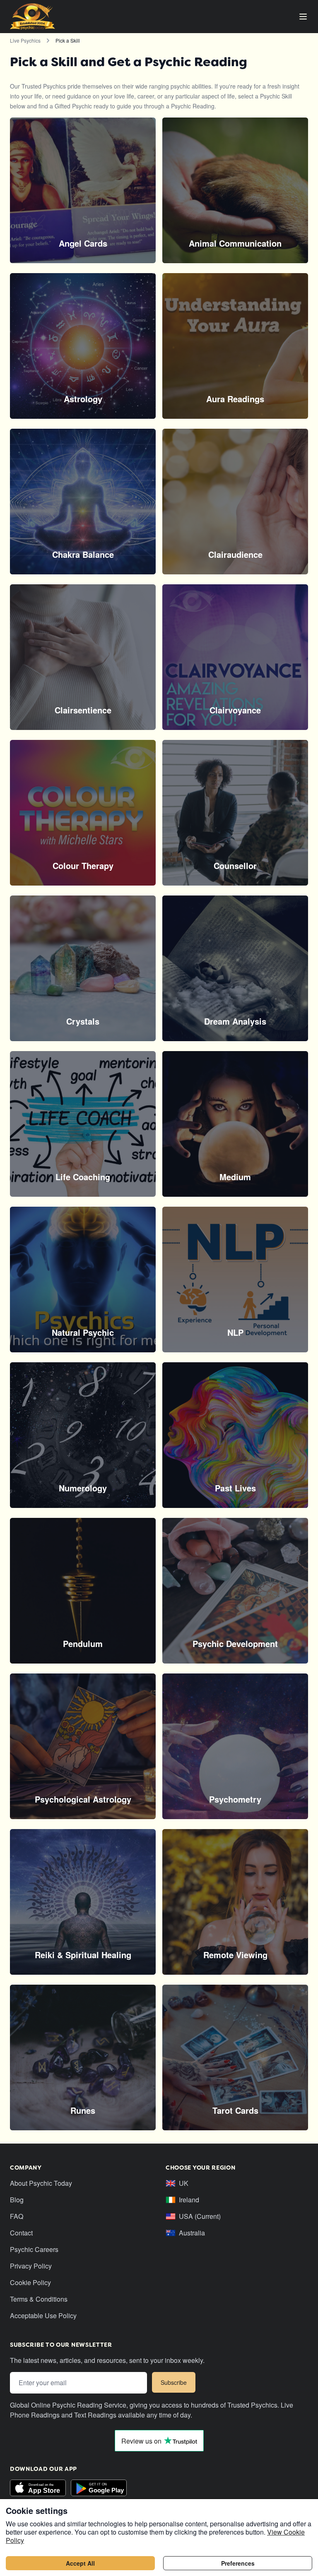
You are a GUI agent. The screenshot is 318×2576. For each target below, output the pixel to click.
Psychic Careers (34, 2249)
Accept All (80, 2563)
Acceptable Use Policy (43, 2316)
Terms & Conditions (39, 2299)
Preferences (238, 2563)
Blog (17, 2200)
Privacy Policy (31, 2266)
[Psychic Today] (33, 17)
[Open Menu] (303, 17)
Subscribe (174, 2382)
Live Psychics (25, 40)
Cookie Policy (30, 2282)
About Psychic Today (41, 2183)
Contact (21, 2233)
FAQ (17, 2216)
